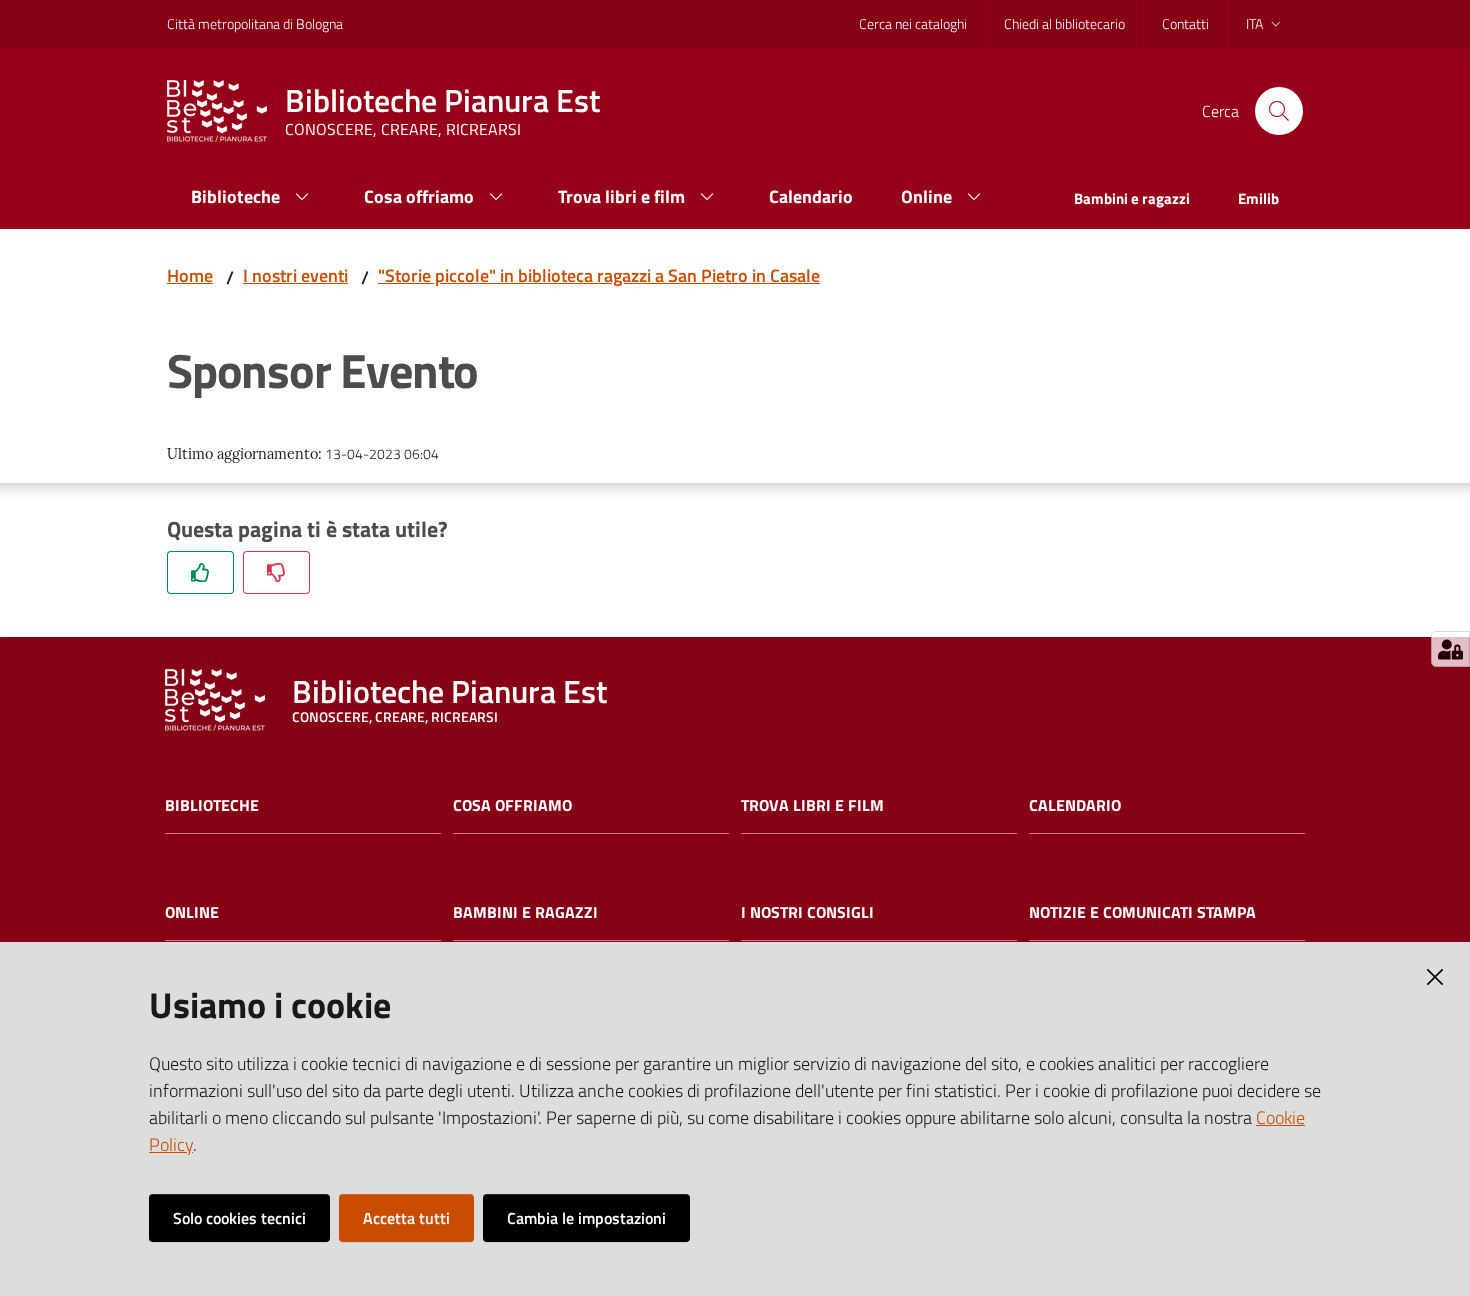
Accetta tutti (406, 1218)
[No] (276, 572)
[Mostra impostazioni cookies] (1450, 649)
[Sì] (200, 572)
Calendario (1075, 805)
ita (1254, 23)
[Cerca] (1279, 111)
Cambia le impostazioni (586, 1218)
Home (190, 275)
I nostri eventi (295, 275)
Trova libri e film (812, 805)
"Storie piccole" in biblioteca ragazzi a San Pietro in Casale (599, 275)
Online (192, 912)
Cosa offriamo (512, 805)
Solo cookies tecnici (239, 1218)
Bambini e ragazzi (525, 912)
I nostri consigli (807, 912)
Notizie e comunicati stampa (1142, 912)
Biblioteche (212, 805)
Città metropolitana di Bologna (255, 23)
